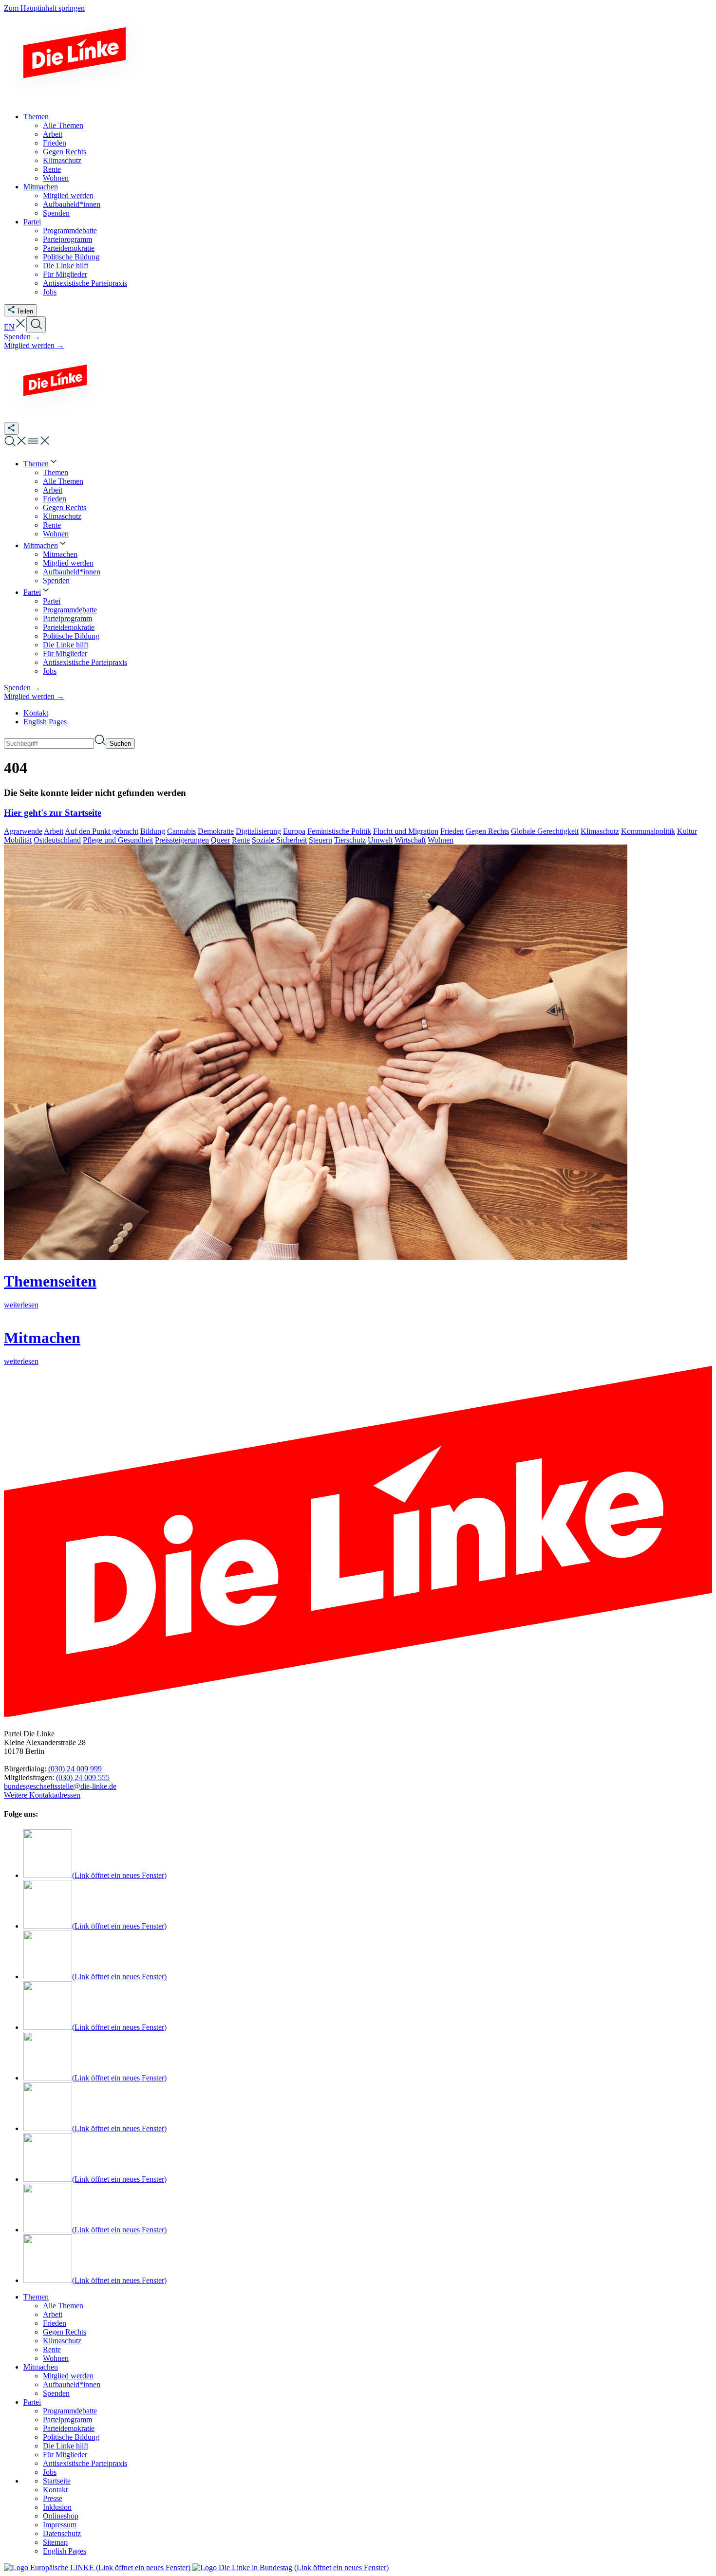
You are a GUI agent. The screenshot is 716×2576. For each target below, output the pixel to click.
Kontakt (36, 713)
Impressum (60, 2525)
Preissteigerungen (182, 840)
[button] (20, 327)
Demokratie (216, 831)
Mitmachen (41, 2367)
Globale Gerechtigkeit (545, 831)
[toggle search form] (36, 324)
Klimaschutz (600, 831)
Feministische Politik (339, 831)
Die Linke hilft (66, 2446)
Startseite (57, 2481)
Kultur (687, 831)
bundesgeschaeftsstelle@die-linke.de (60, 1786)
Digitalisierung (258, 831)
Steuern (320, 840)
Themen (36, 2297)
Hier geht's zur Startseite (53, 813)
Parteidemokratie (69, 2428)
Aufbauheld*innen (72, 2384)
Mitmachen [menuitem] (41, 187)
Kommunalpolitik (648, 831)
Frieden (452, 831)
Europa (294, 831)
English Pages (45, 722)
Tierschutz (350, 840)
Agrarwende (23, 831)
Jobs (50, 2472)
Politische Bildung (71, 2437)
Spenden (56, 2393)
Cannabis (181, 831)
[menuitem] (41, 464)
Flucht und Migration (406, 831)
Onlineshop (61, 2516)
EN (9, 327)
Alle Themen (63, 2306)
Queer (220, 840)
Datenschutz (62, 2533)
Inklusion (57, 2507)
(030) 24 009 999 (75, 1769)
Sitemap (55, 2542)
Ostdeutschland (57, 840)
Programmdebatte (70, 2411)
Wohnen (441, 840)
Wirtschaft (410, 840)
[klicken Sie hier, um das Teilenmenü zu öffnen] (11, 429)
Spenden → (22, 337)
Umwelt (380, 840)
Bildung (153, 831)
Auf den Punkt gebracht (102, 831)
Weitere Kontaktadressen (42, 1795)
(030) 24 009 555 (83, 1777)
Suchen (120, 744)
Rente (241, 840)
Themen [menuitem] (36, 117)
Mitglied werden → (34, 345)
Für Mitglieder (65, 2455)
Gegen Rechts (487, 831)
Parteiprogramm (67, 2420)
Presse (53, 2498)
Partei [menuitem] (32, 222)
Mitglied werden (68, 2376)
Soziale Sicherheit (279, 840)
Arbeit (54, 831)
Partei (32, 2402)
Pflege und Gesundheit (118, 840)
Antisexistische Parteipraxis (85, 2463)
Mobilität (18, 840)
